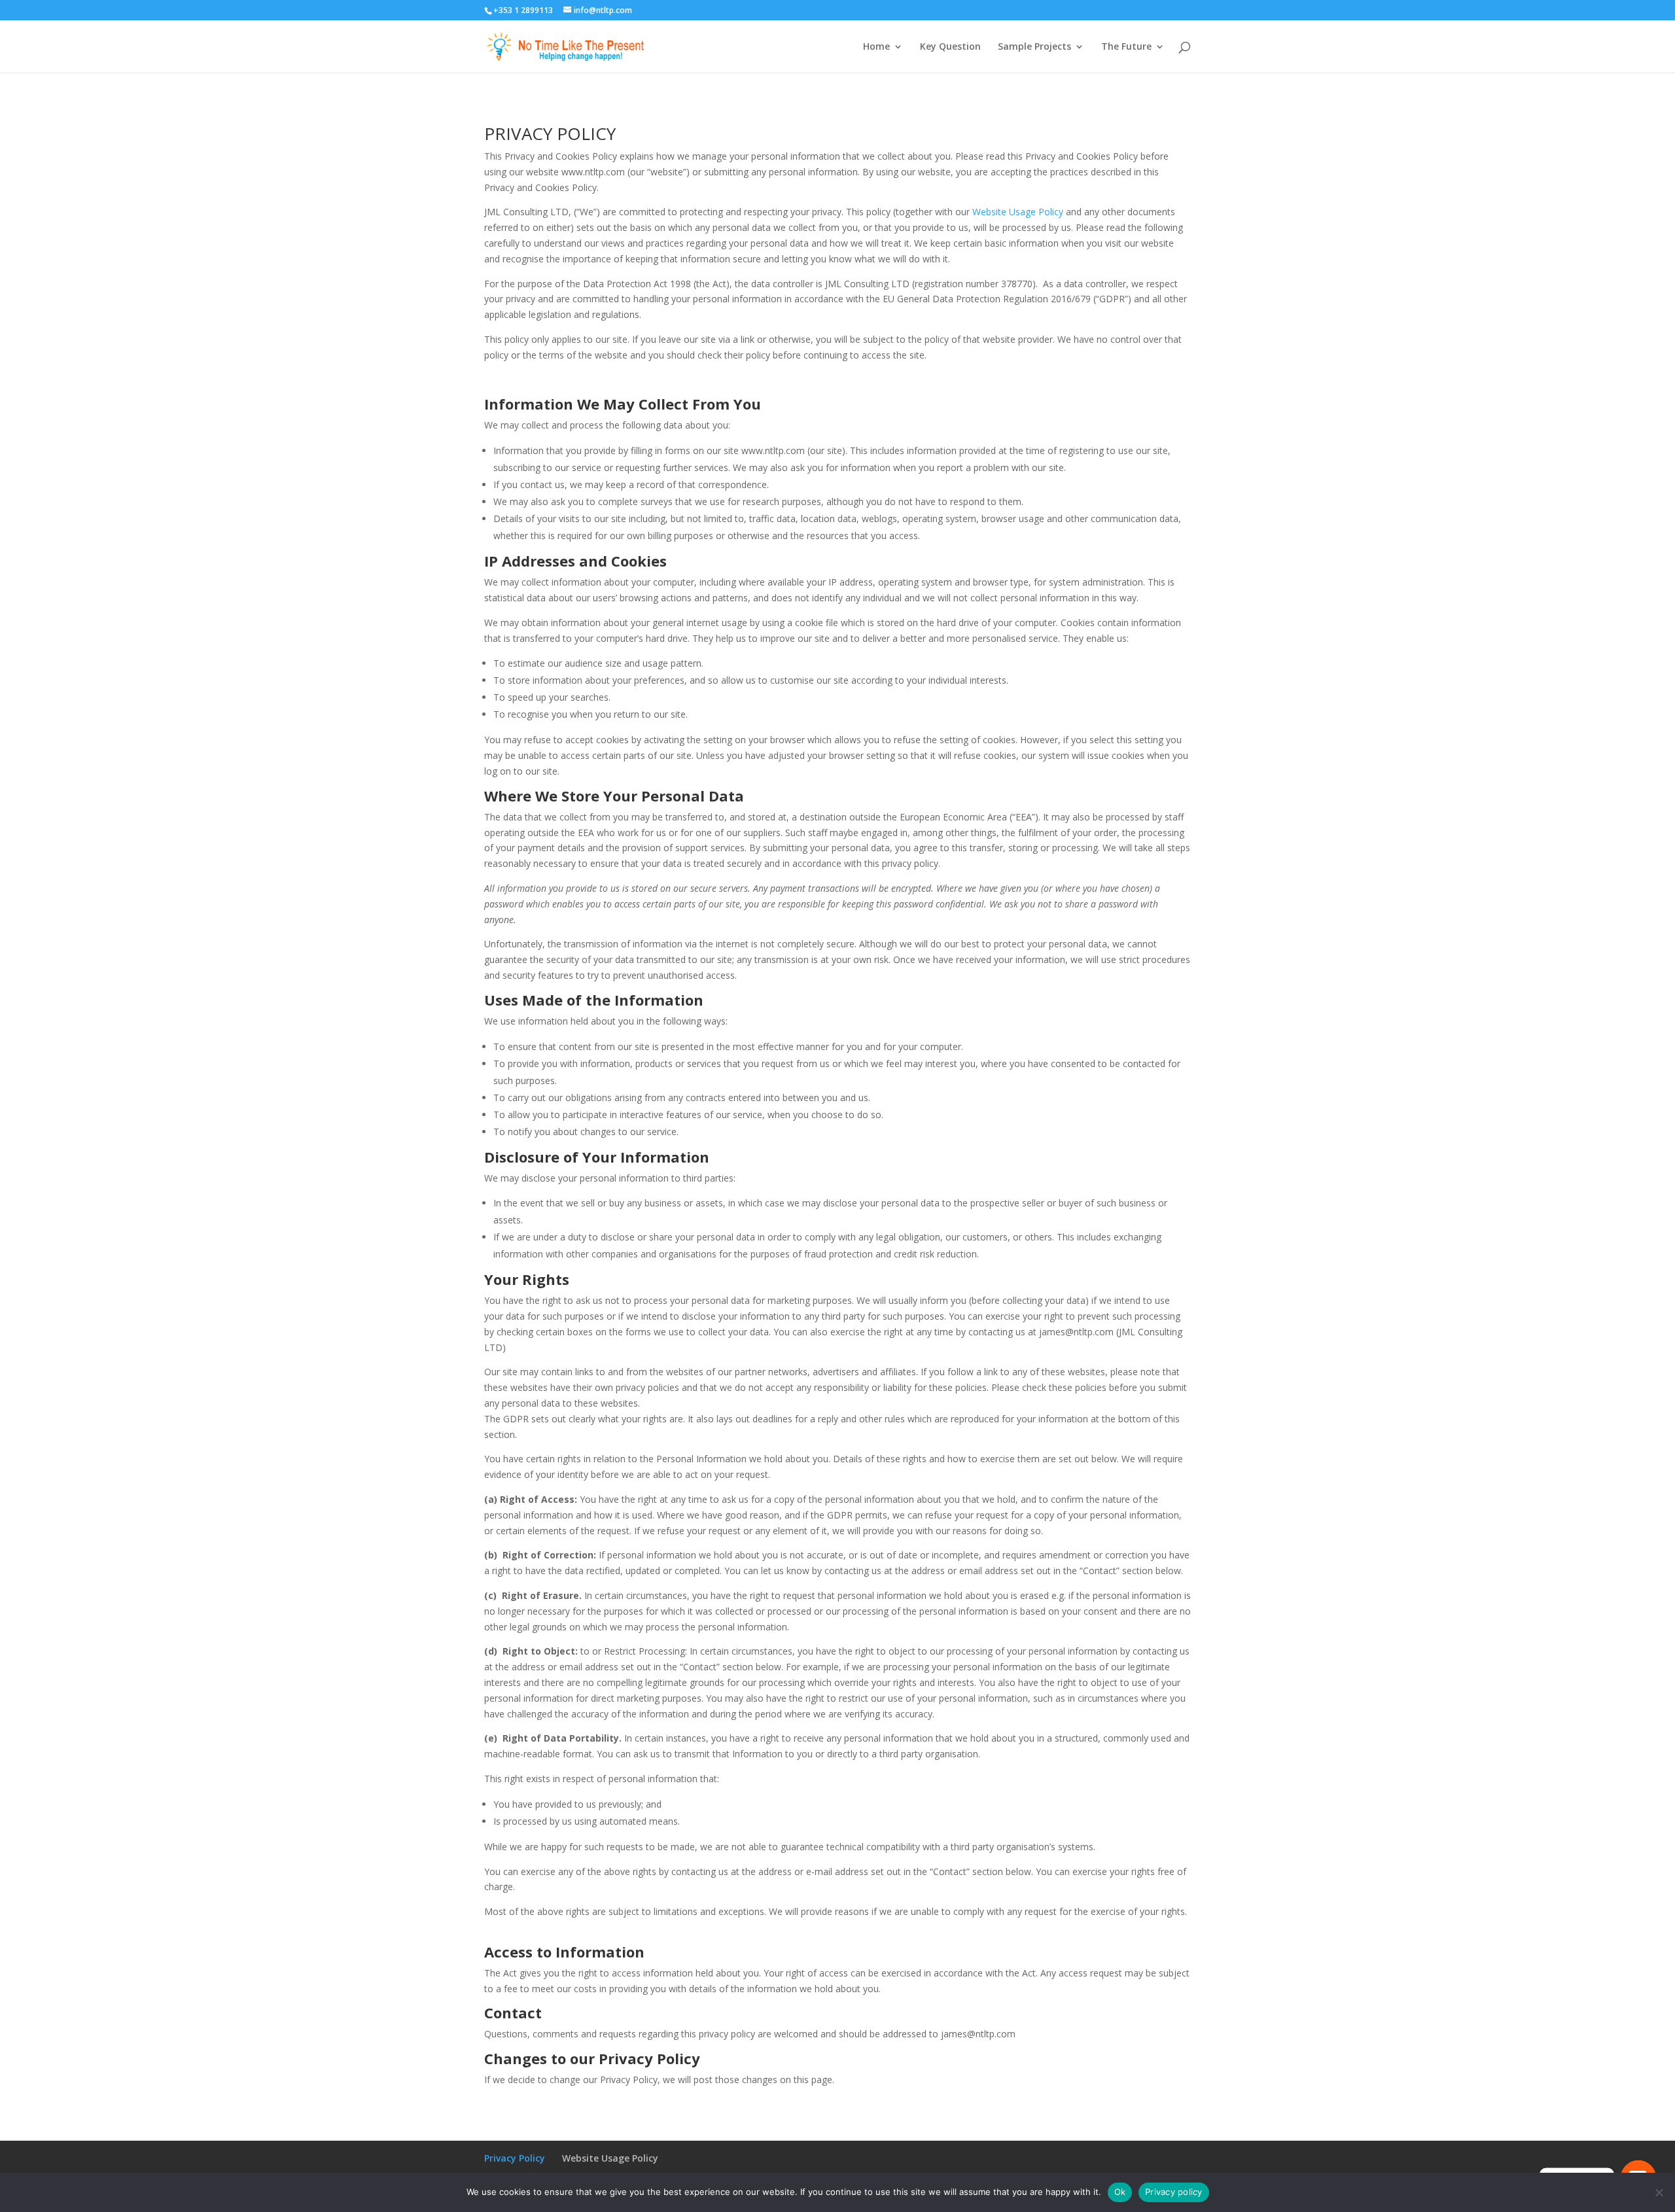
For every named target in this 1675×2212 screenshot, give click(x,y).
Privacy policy (1174, 2192)
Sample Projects (1034, 47)
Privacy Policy (515, 2158)
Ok (1120, 2192)
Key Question (950, 47)
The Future (1126, 47)
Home (876, 47)
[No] (1659, 2192)
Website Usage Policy (1018, 212)
